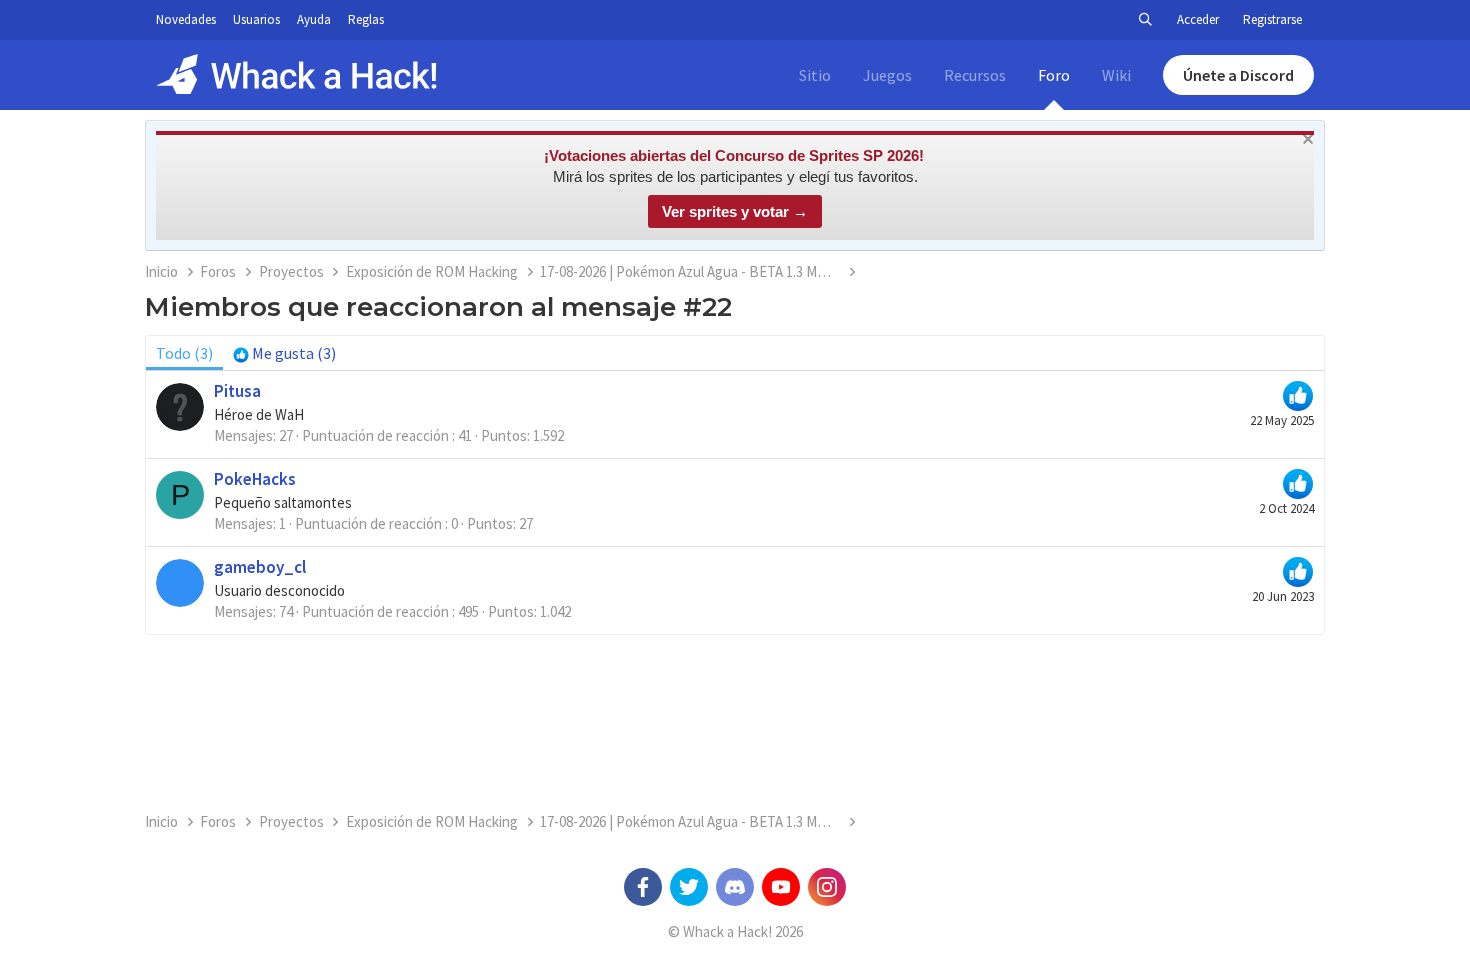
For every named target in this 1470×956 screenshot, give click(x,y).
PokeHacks (255, 479)
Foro (1054, 75)
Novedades (186, 19)
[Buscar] (1145, 20)
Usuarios (256, 19)
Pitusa (237, 391)
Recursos (975, 75)
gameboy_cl (260, 567)
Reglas (366, 19)
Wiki (1116, 75)
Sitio (815, 75)
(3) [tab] (184, 353)
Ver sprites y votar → (735, 211)
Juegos (887, 75)
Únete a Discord (1238, 75)
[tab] (284, 353)
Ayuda (314, 19)
